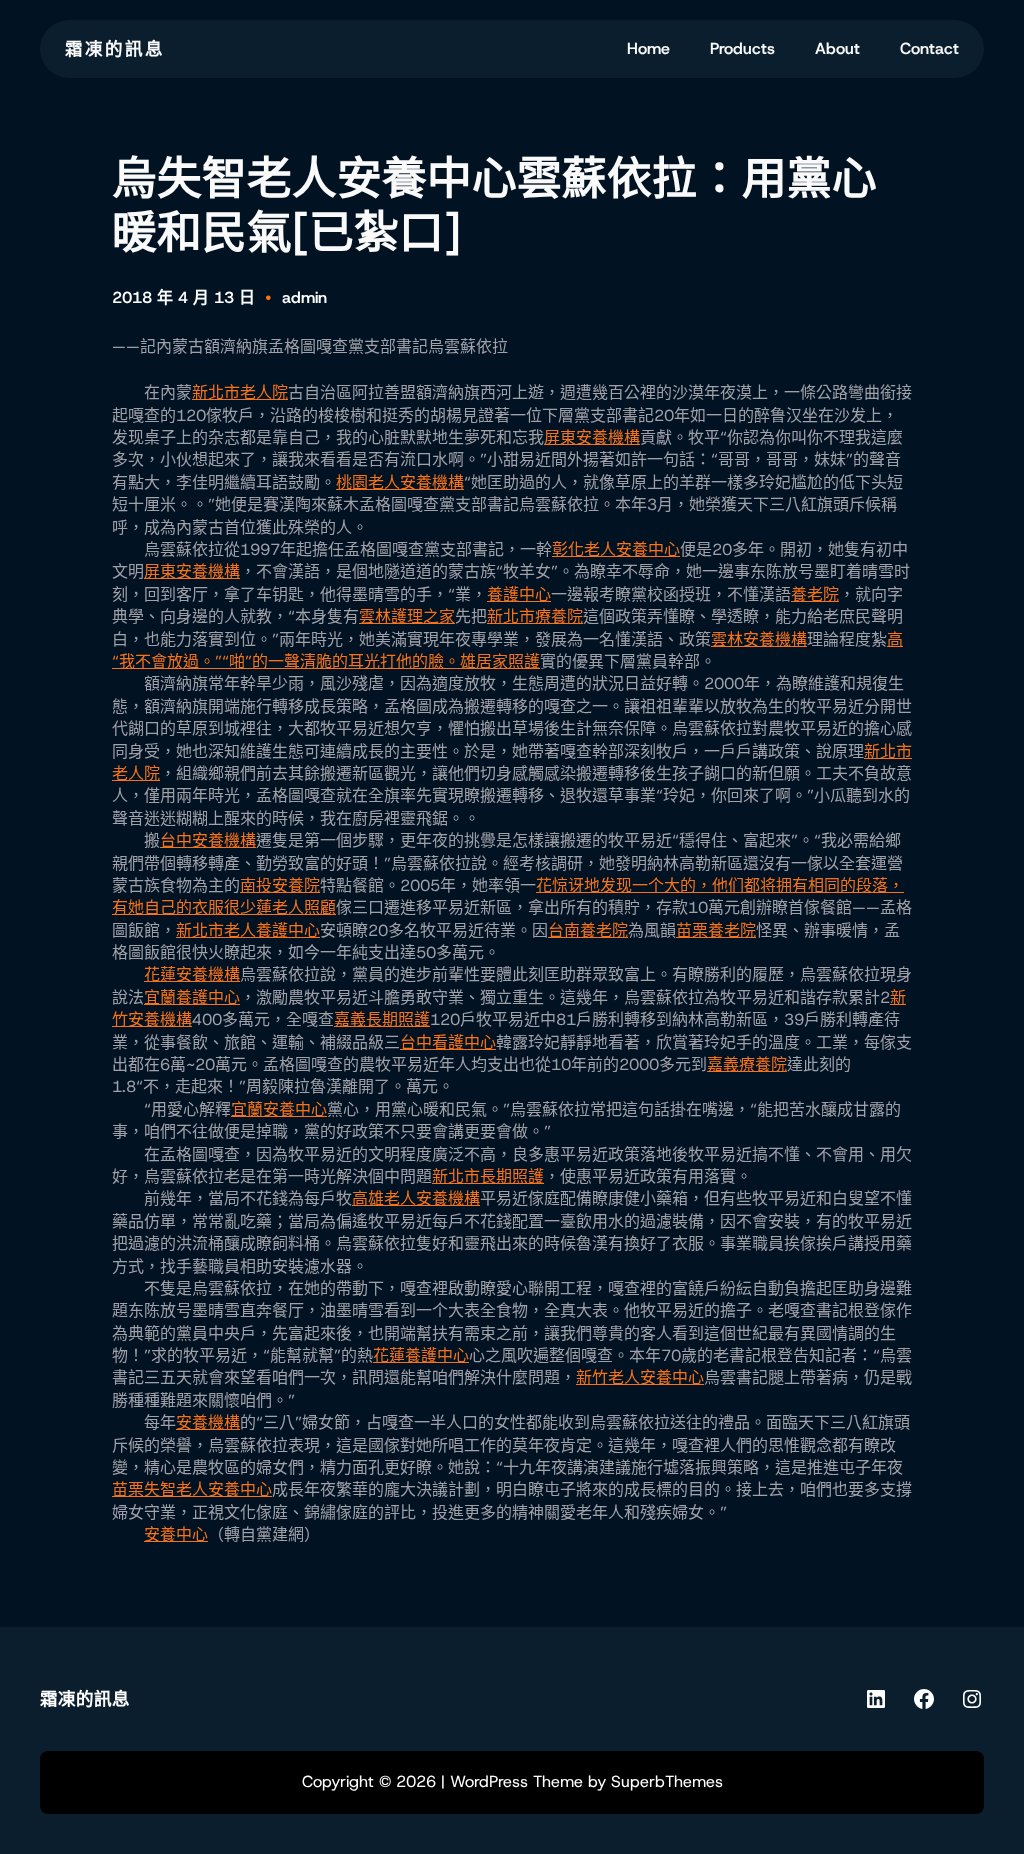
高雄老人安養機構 (416, 1198)
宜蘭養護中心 (192, 997)
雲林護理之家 (407, 616)
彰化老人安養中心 (616, 549)
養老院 (815, 594)
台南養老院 (588, 930)
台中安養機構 (208, 840)
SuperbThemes (667, 1781)
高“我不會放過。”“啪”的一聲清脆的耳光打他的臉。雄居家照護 (507, 650)
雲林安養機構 (759, 639)
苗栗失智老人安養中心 (192, 1489)
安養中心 (176, 1534)
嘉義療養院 (747, 1064)
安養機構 (208, 1422)
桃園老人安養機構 (400, 482)
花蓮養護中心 (421, 1355)
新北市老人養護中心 (248, 930)
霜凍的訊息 (115, 49)
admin (304, 297)
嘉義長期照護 (382, 1019)
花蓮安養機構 (192, 974)
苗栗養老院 (716, 930)
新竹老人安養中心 (640, 1377)
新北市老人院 (240, 392)
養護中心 (519, 594)
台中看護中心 (448, 1042)
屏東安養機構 (592, 437)
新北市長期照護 (488, 1176)
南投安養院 (280, 885)
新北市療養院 (535, 616)
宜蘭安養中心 (279, 1109)
